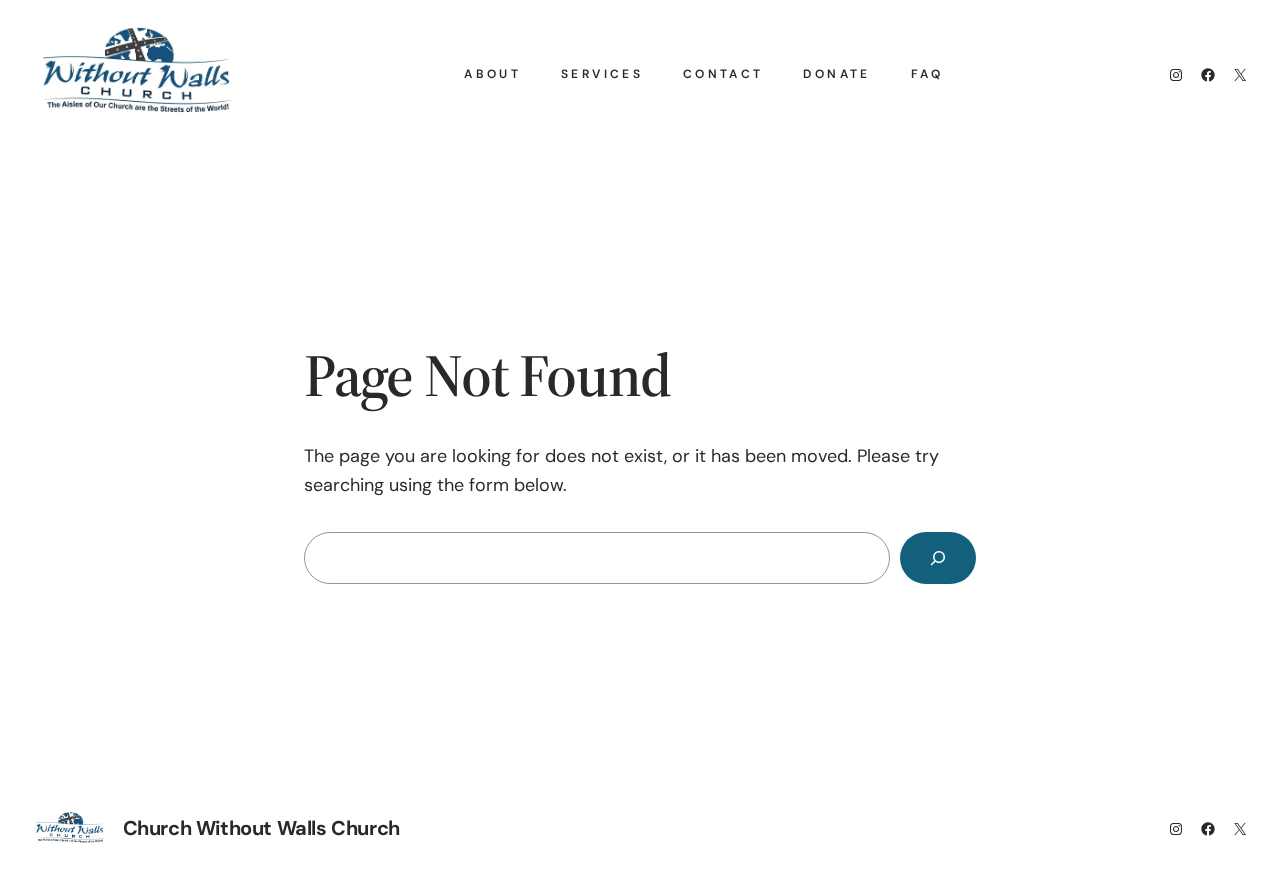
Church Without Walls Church (261, 828)
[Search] (938, 558)
